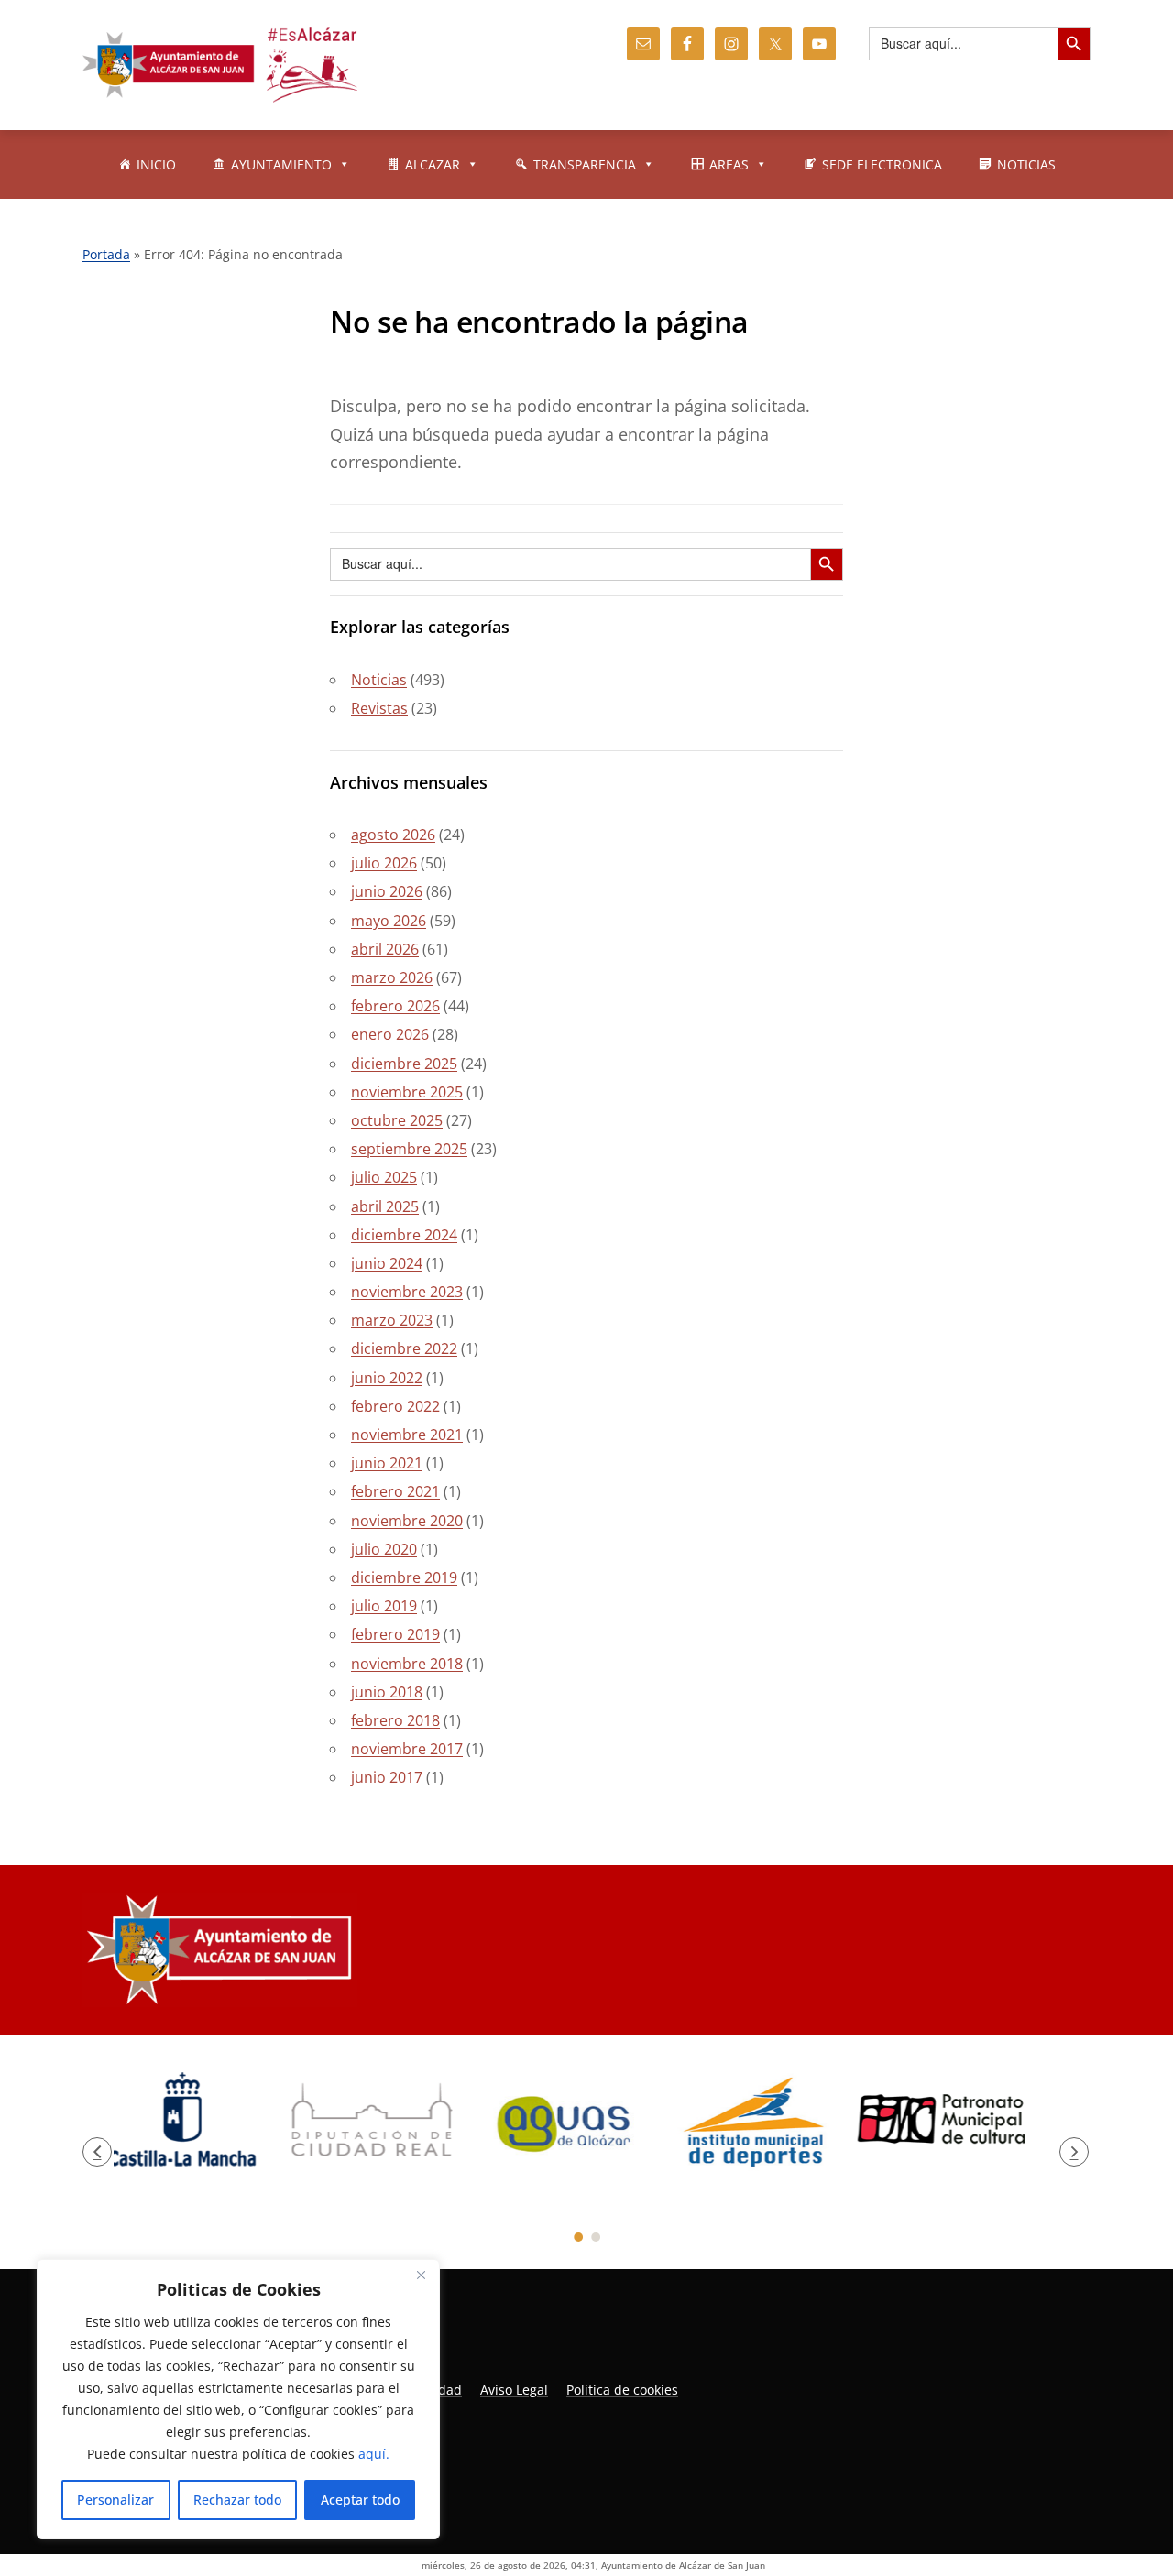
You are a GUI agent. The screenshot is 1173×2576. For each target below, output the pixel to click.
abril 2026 (385, 949)
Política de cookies (622, 2404)
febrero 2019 (395, 1634)
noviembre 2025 (407, 1092)
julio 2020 (384, 1549)
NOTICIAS (1026, 164)
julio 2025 (384, 1177)
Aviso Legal (514, 2404)
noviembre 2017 (407, 1749)
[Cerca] (421, 2275)
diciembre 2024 (404, 1235)
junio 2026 (387, 891)
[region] (238, 2399)
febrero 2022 (395, 1406)
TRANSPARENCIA (585, 164)
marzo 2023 (392, 1320)
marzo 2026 (392, 977)
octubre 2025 (397, 1120)
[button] (97, 2159)
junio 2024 (387, 1263)
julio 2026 (384, 863)
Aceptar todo (360, 2500)
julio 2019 (384, 1606)
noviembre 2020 (407, 1521)
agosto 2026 (393, 835)
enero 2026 (390, 1034)
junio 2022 (387, 1378)
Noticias (379, 680)
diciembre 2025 (404, 1064)
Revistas (379, 708)
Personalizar (115, 2500)
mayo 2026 (389, 921)
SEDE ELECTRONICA (882, 164)
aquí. (374, 2454)
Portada (106, 254)
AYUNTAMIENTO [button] (281, 164)
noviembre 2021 (407, 1435)
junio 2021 (387, 1463)
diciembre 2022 (404, 1348)
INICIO (156, 164)
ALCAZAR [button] (433, 164)
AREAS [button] (729, 164)
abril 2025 (385, 1206)
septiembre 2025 (409, 1149)
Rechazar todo (237, 2500)
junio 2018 (387, 1692)
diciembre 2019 (404, 1577)
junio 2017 (387, 1777)
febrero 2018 (395, 1720)
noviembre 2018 (407, 1664)
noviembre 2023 (407, 1292)
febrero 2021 (395, 1491)
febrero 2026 (395, 1006)
